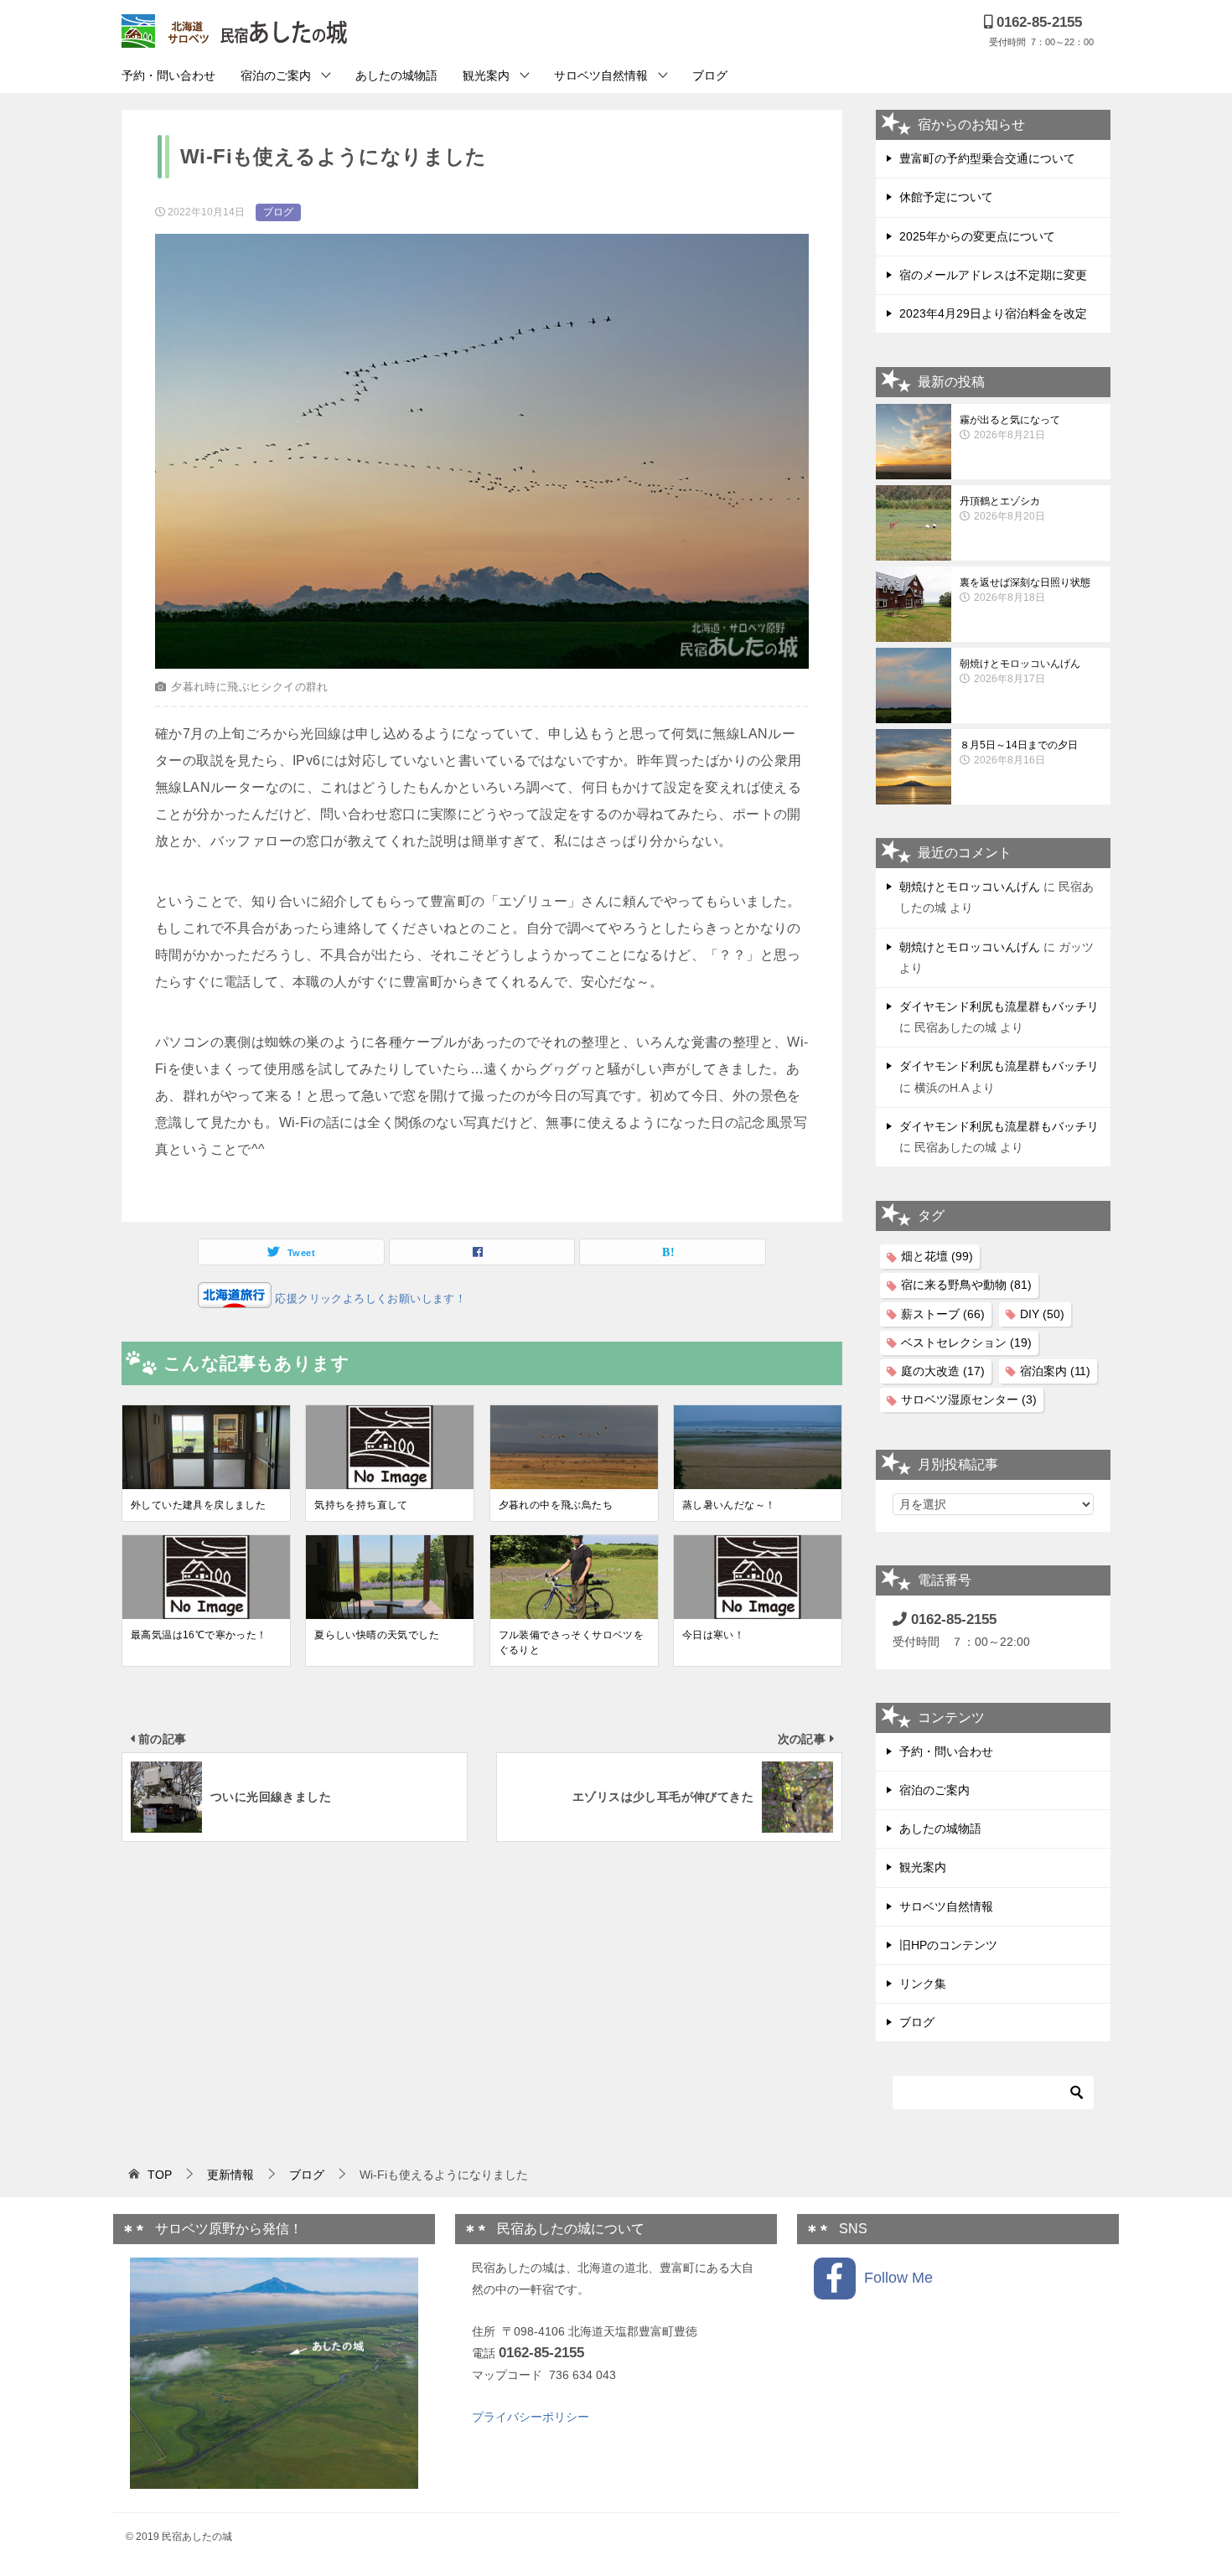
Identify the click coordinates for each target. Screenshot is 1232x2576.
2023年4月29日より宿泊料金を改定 (993, 313)
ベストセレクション (966, 1342)
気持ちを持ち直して (361, 1505)
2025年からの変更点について (977, 236)
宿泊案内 (1055, 1371)
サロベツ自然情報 (601, 75)
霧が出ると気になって (1010, 427)
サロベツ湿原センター (969, 1399)
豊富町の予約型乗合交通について (987, 158)
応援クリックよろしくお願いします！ (369, 1298)
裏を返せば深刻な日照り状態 (1025, 590)
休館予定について (946, 197)
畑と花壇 (937, 1256)
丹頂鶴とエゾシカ (1002, 509)
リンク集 (923, 1984)
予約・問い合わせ (168, 75)
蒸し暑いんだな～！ (729, 1505)
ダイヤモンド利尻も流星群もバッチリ (999, 1006)
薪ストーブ (943, 1314)
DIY (1042, 1314)
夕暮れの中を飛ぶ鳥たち (556, 1505)
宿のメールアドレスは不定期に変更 (993, 275)
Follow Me (894, 2278)
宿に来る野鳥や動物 (966, 1285)
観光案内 (486, 75)
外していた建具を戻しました (198, 1505)
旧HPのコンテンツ (948, 1945)
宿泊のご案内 (276, 75)
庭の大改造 (943, 1371)
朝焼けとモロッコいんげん (1020, 671)
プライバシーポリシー (531, 2417)
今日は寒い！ (713, 1635)
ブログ (710, 75)
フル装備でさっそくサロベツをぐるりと (572, 1642)
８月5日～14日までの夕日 (1019, 753)
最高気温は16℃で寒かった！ (199, 1635)
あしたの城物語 (396, 75)
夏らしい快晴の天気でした (377, 1635)
